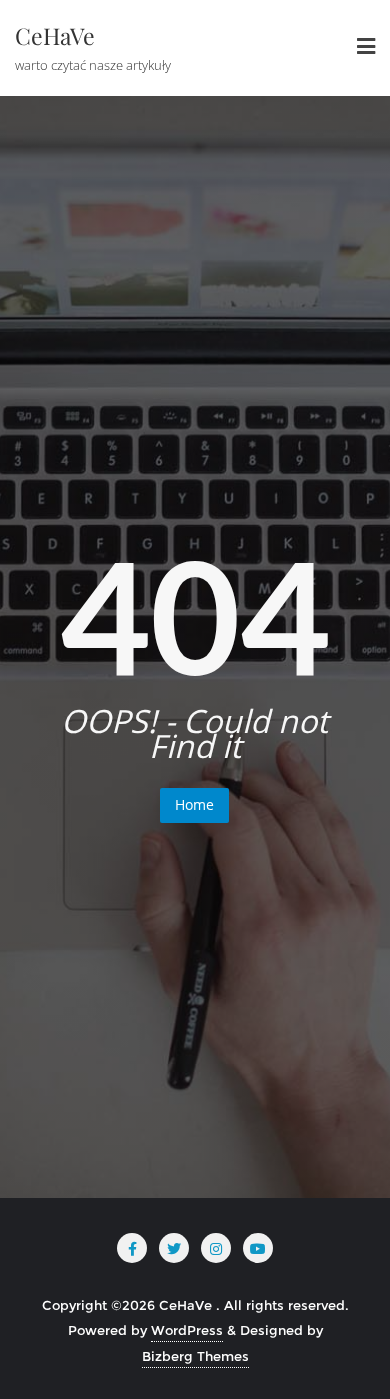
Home (194, 804)
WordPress (187, 1330)
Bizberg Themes (195, 1356)
